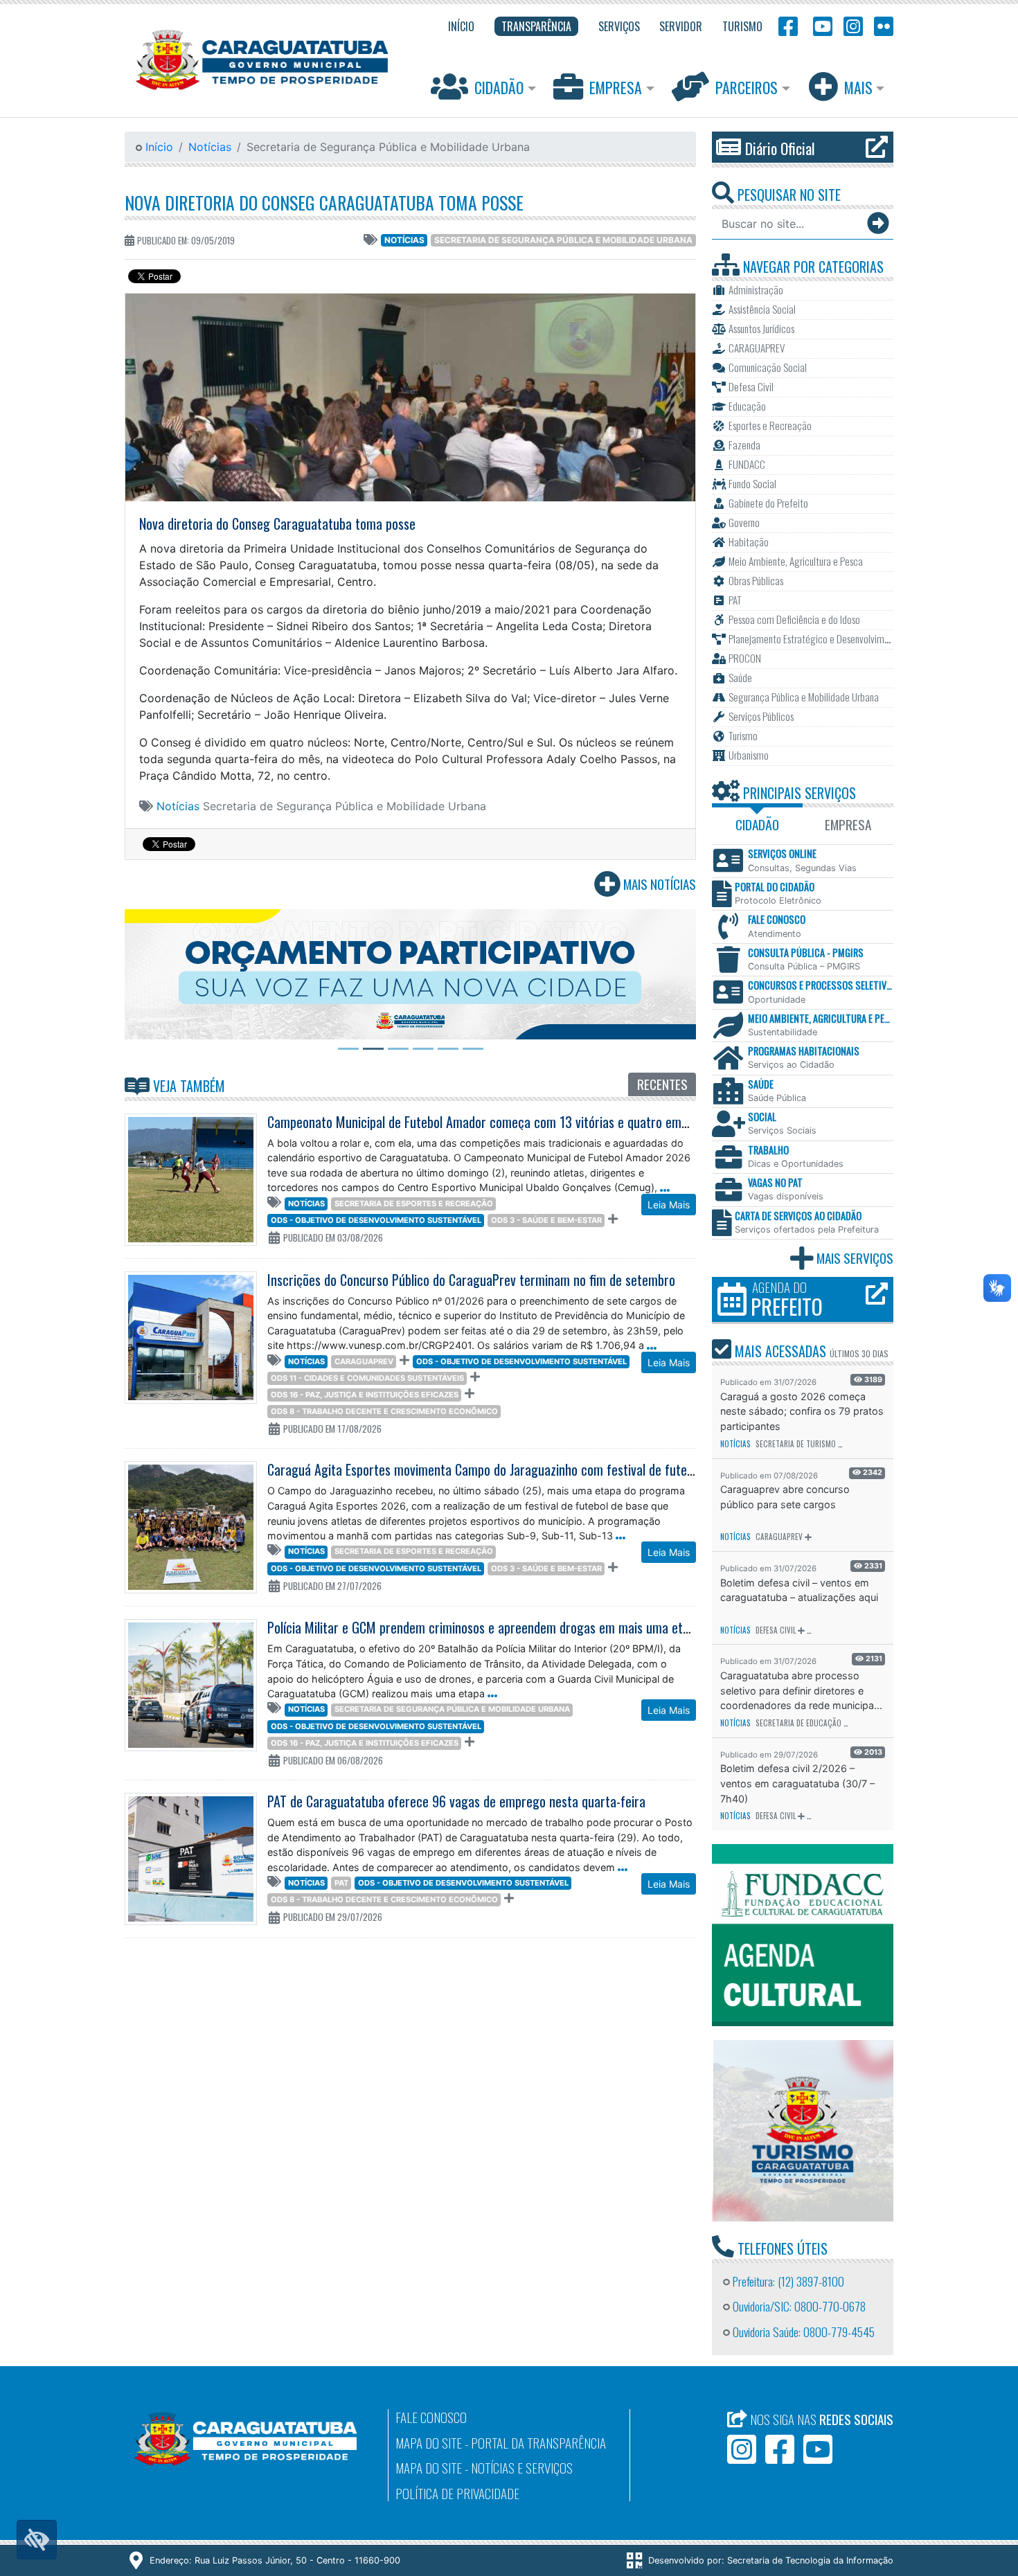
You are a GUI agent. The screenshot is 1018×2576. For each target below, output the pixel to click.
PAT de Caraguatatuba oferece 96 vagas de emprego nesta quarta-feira (456, 1801)
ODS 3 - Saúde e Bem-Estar (546, 1220)
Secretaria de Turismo (796, 1444)
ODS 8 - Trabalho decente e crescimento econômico (384, 1411)
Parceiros (747, 87)
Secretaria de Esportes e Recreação (414, 1204)
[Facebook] (788, 25)
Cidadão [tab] (757, 824)
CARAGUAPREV (364, 1361)
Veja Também (187, 1086)
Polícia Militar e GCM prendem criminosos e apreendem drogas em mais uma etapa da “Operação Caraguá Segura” (568, 1627)
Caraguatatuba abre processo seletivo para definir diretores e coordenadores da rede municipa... (801, 1690)
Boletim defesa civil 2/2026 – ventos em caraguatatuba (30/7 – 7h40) (797, 1783)
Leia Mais (669, 1205)
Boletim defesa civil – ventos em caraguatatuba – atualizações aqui (799, 1590)
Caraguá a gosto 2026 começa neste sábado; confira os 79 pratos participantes (802, 1411)
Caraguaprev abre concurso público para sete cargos (785, 1497)
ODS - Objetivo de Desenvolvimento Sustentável (376, 1220)
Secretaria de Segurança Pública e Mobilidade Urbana (563, 240)
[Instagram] (853, 25)
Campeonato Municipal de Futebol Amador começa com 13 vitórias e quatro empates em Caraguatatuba (539, 1122)
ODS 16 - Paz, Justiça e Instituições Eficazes (365, 1395)
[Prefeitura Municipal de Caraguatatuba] (262, 60)
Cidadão (499, 87)
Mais (858, 87)
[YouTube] (821, 25)
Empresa (616, 87)
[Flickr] (881, 25)
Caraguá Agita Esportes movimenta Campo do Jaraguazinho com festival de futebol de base (507, 1469)
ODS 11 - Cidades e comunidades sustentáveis (367, 1378)
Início (158, 147)
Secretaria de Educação (798, 1723)
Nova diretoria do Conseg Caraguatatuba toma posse (324, 202)
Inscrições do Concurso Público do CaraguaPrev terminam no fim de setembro (471, 1280)
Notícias (210, 147)
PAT (341, 1883)
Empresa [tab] (848, 824)
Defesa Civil (776, 1630)
